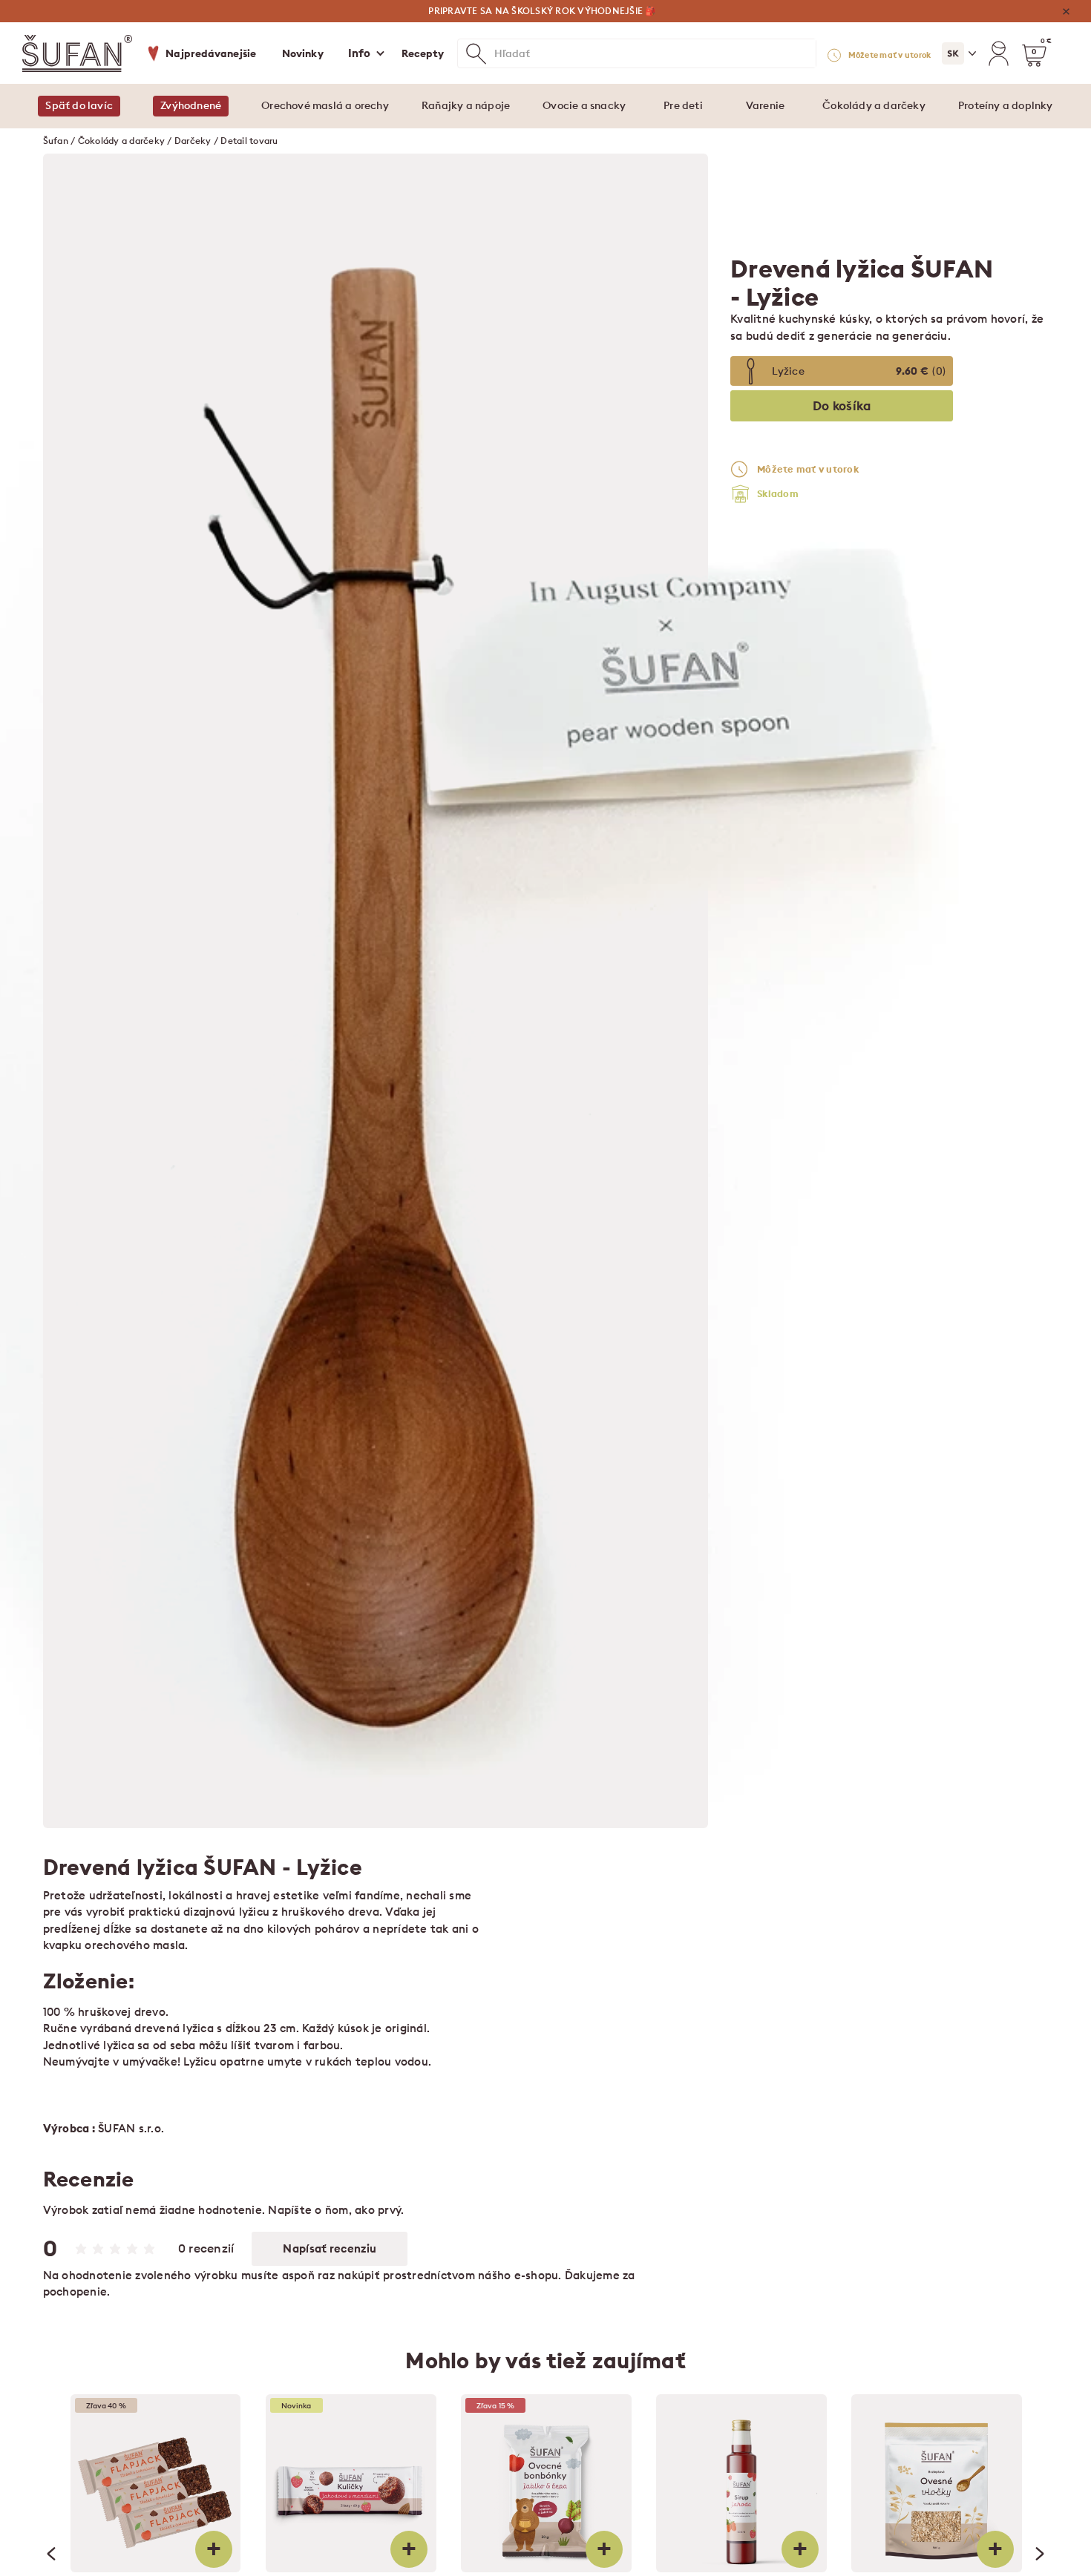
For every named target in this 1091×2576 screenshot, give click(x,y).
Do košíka (842, 406)
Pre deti (683, 105)
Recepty (423, 53)
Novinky (303, 53)
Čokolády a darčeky (874, 105)
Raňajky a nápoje (466, 105)
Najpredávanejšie (211, 53)
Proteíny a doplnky (1006, 105)
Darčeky (193, 141)
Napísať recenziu (330, 2248)
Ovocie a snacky (584, 105)
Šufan (56, 141)
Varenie (765, 105)
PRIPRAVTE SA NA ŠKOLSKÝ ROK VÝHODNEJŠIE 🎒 (542, 11)
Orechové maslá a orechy (325, 105)
